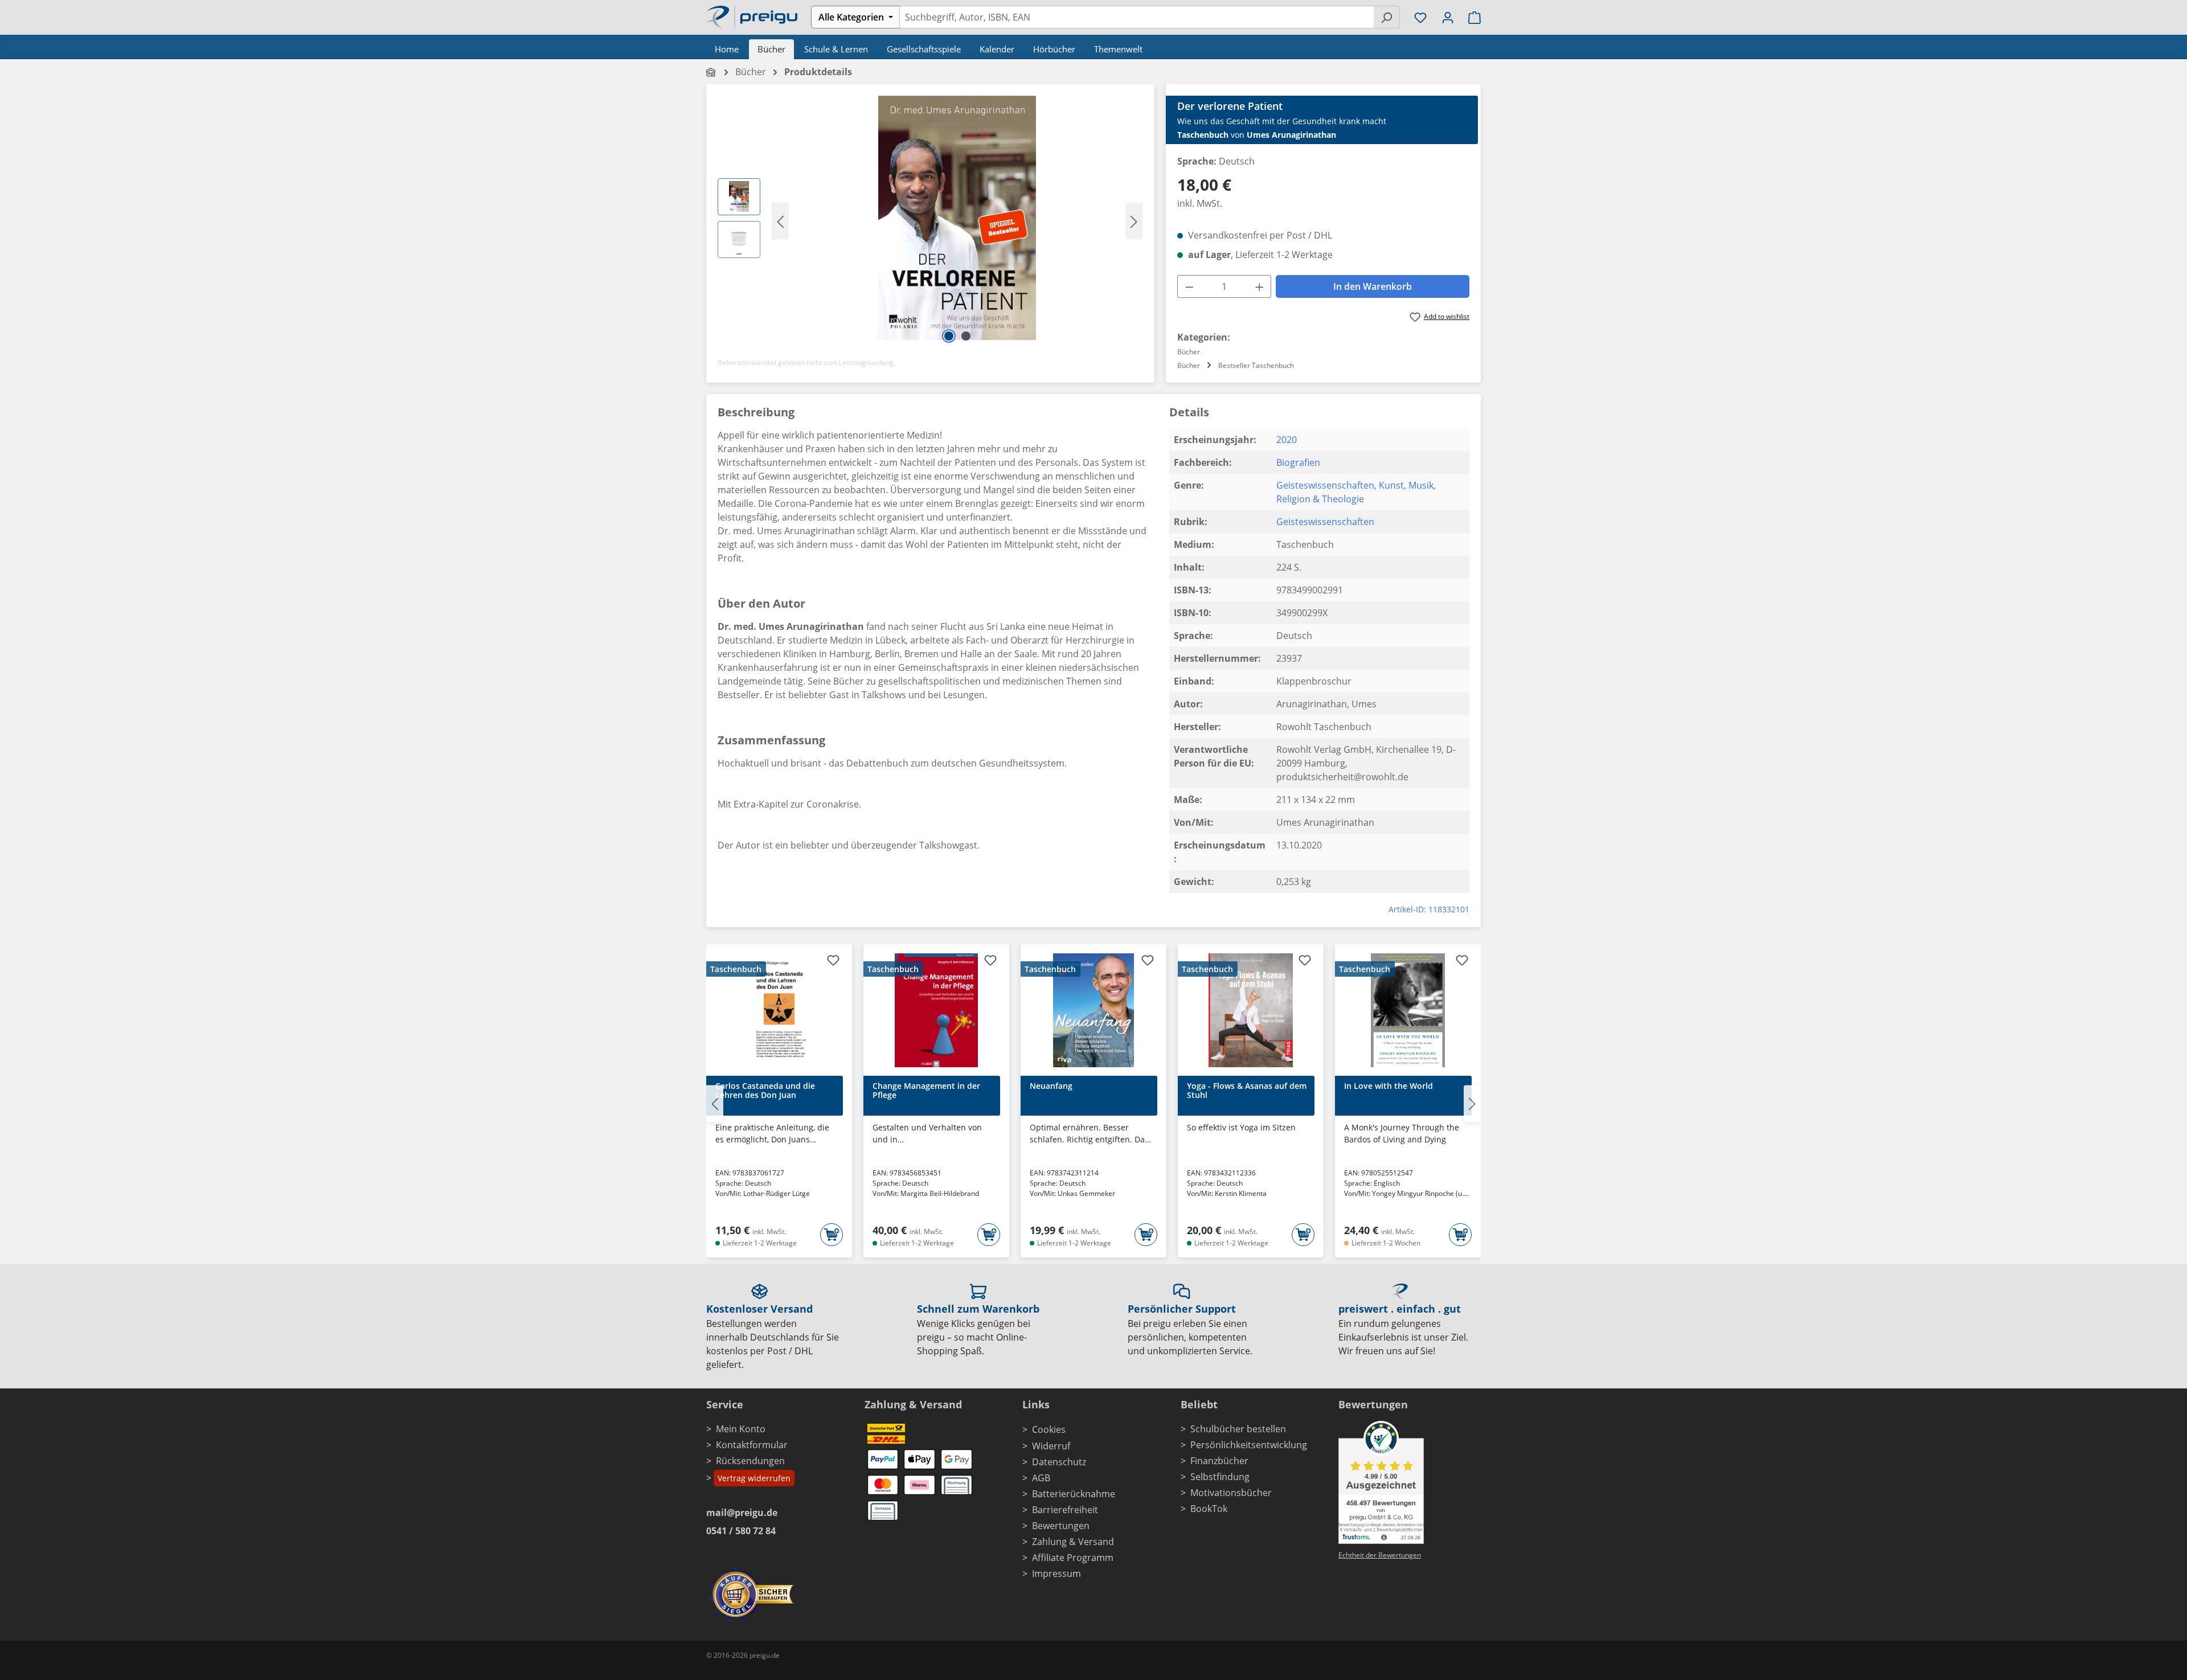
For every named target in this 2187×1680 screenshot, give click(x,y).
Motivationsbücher (1231, 1493)
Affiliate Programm (1073, 1558)
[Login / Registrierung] (1448, 17)
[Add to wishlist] (833, 962)
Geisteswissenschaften (1325, 485)
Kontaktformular (752, 1445)
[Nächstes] (1134, 221)
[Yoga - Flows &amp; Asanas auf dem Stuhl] (1251, 1010)
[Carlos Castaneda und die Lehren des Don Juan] (779, 1010)
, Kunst (1389, 485)
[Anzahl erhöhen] (1260, 286)
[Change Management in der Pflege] (936, 1010)
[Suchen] (1387, 17)
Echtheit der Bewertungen (1380, 1555)
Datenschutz (1059, 1462)
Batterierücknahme (1074, 1494)
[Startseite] (712, 72)
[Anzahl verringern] (1189, 286)
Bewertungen (1061, 1526)
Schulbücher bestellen (1238, 1429)
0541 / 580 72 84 (741, 1531)
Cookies (1049, 1429)
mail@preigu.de (742, 1513)
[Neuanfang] (1093, 1010)
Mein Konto (741, 1429)
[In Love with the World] (1408, 1010)
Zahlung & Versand (1073, 1542)
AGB (1041, 1478)
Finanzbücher (1219, 1461)
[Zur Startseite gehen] (752, 16)
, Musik (1419, 485)
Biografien (1298, 462)
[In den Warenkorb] (832, 1235)
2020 (1287, 440)
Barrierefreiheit (1065, 1510)
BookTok (1209, 1509)
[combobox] (1136, 17)
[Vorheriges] (780, 221)
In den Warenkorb (1373, 286)
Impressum (1056, 1574)
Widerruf (1051, 1446)
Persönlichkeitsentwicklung (1249, 1445)
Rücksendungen (750, 1461)
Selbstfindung (1220, 1477)
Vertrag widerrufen (754, 1478)
